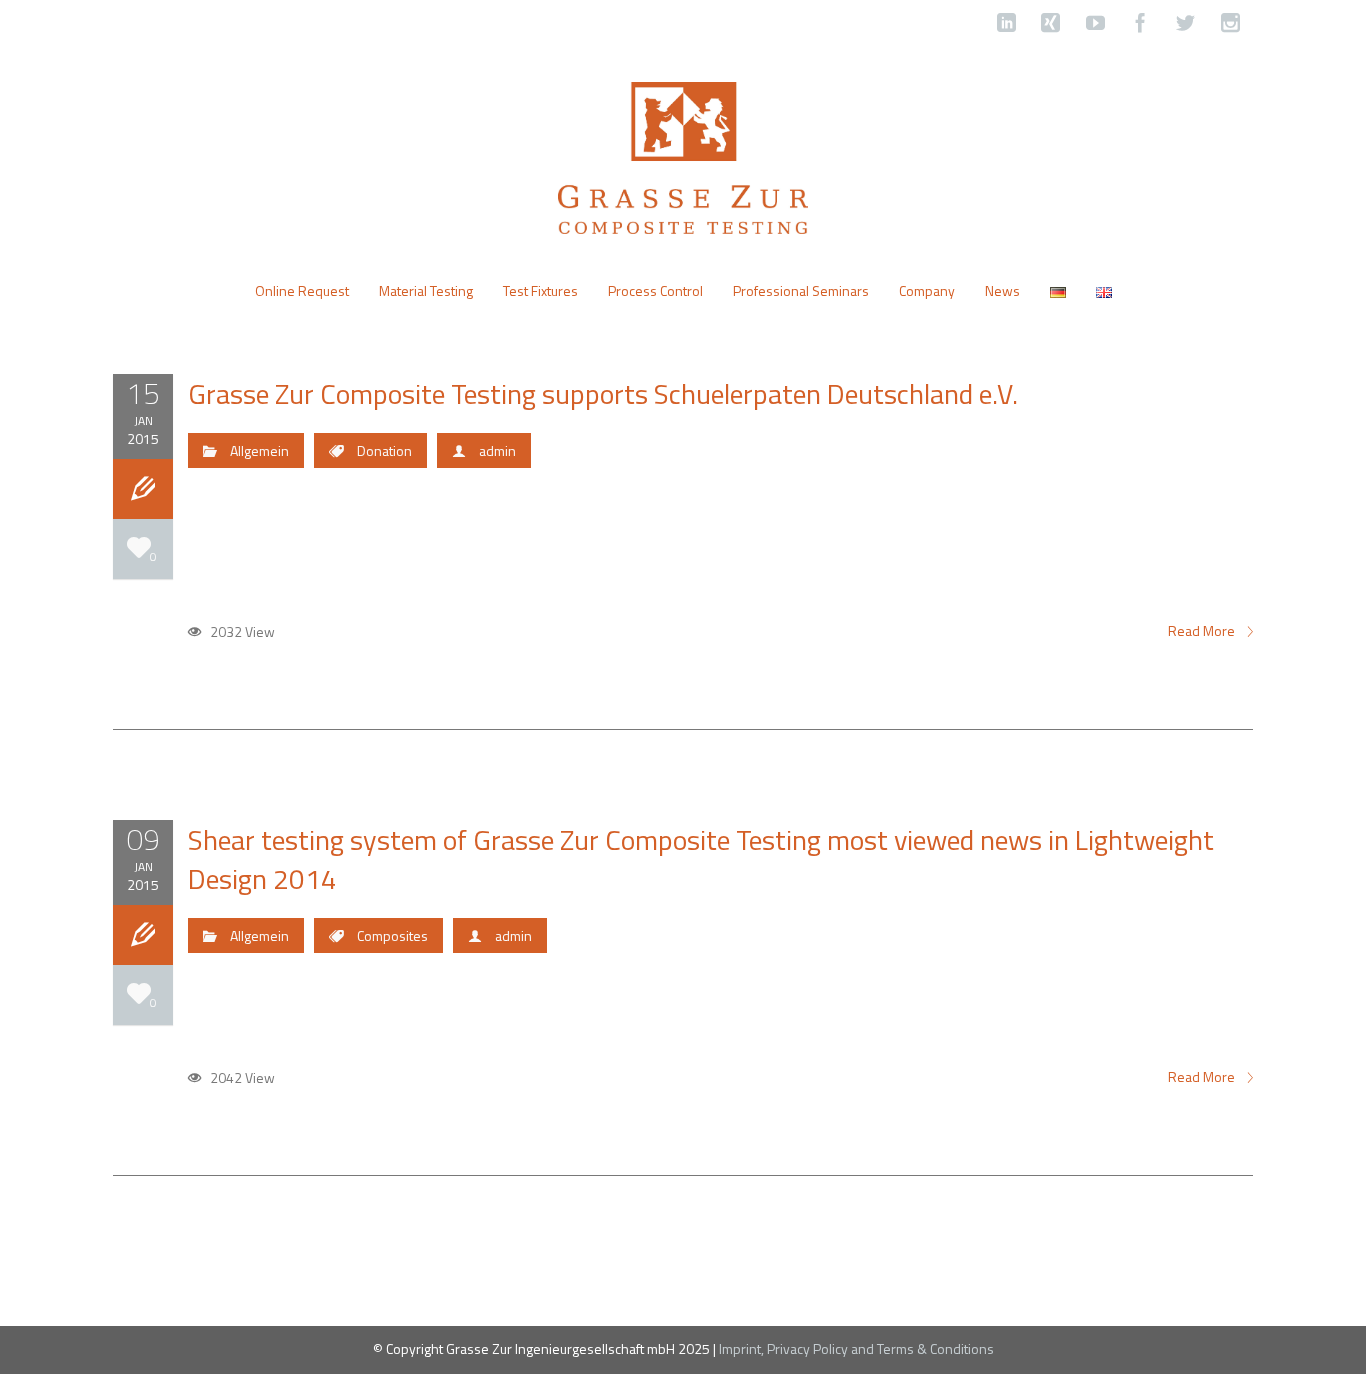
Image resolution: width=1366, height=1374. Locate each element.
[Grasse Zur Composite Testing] (683, 156)
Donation (384, 450)
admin (497, 450)
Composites (392, 935)
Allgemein (259, 450)
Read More (1203, 631)
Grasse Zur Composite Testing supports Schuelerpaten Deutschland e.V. (603, 393)
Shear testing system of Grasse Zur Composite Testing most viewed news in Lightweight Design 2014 (701, 859)
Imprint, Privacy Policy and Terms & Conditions (856, 1348)
